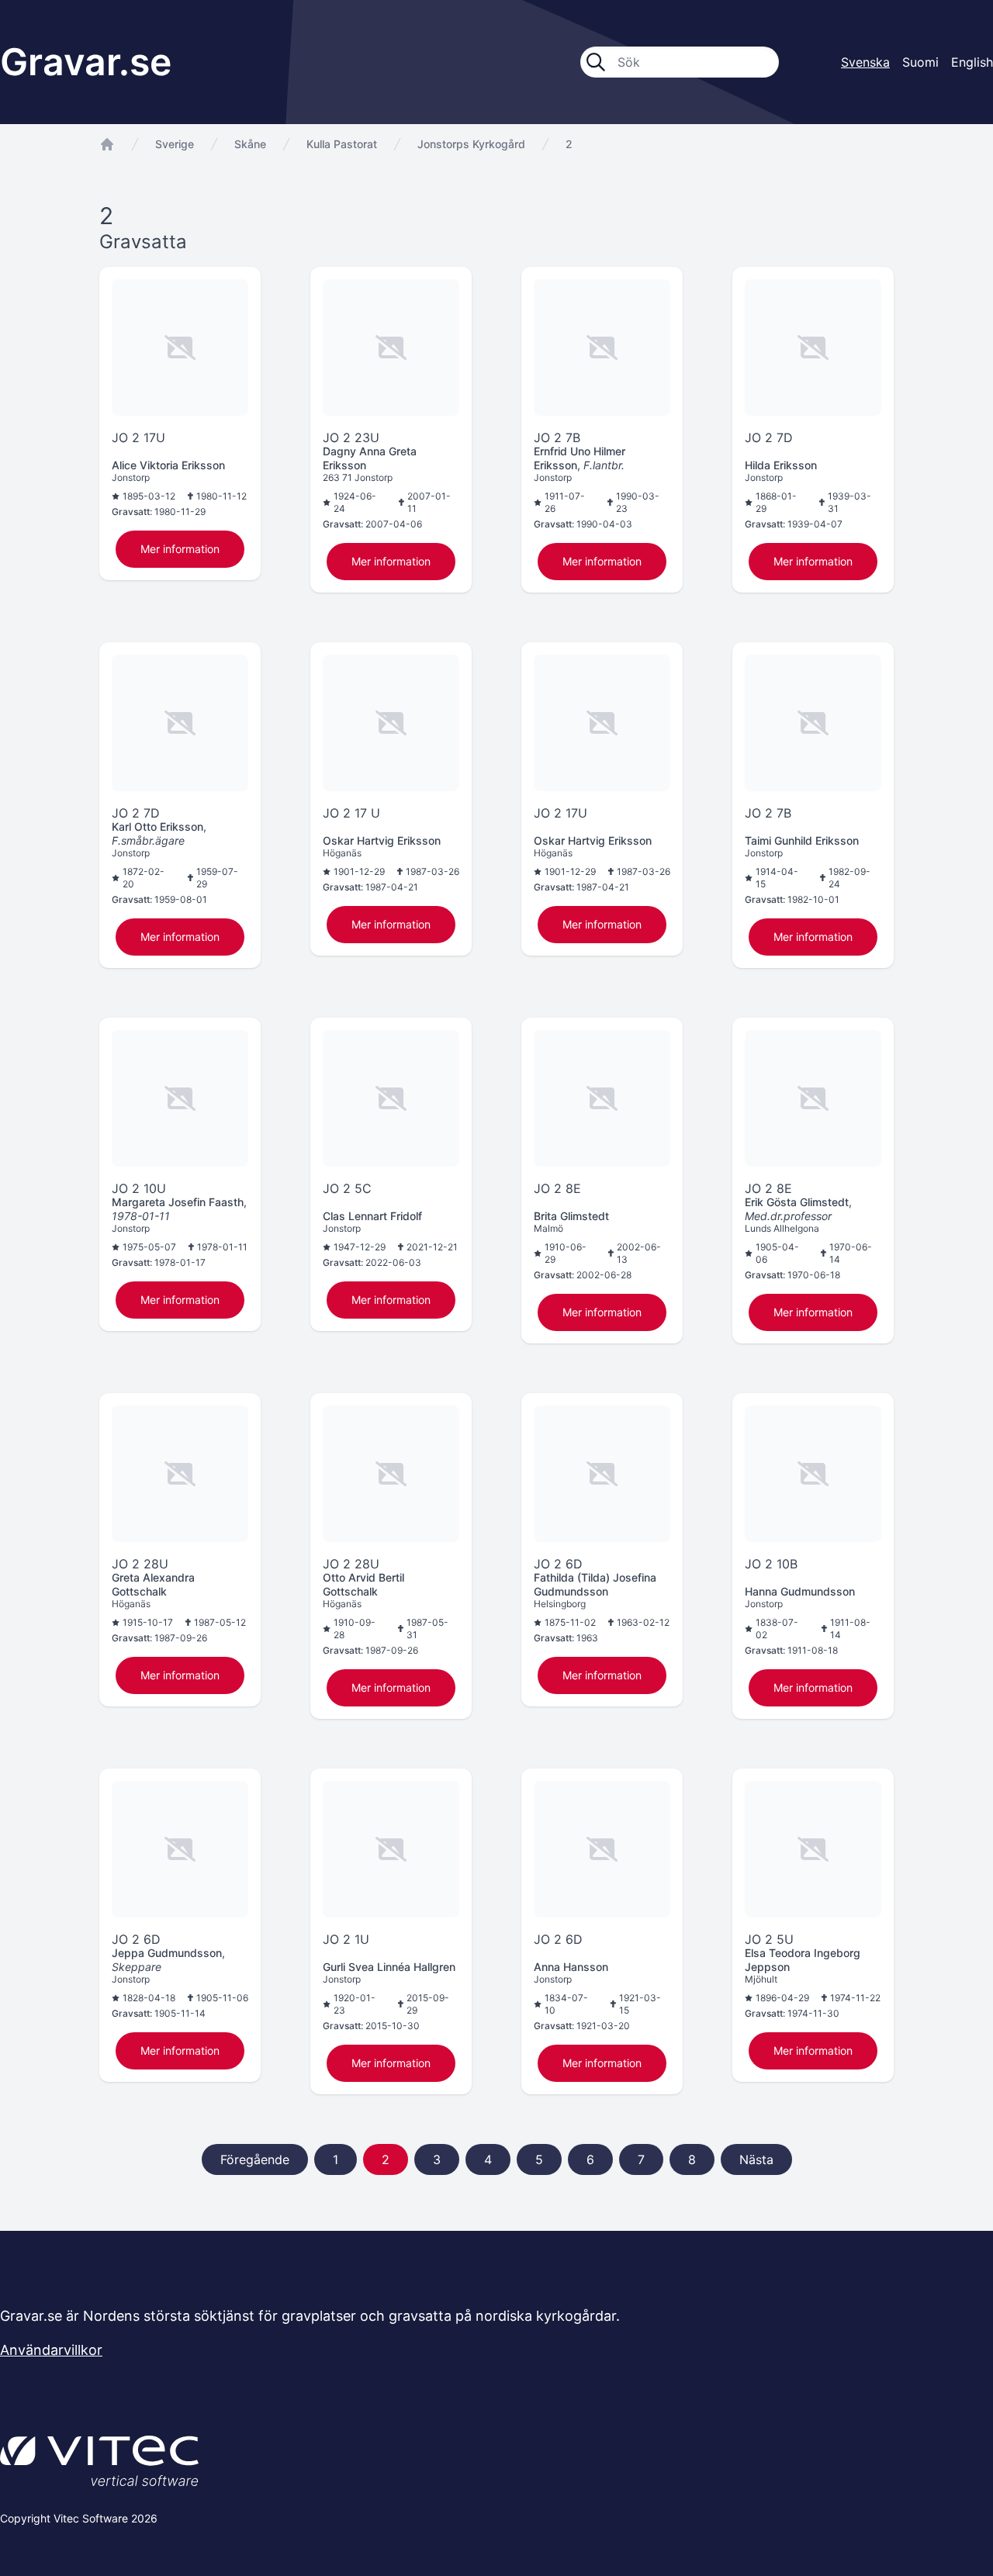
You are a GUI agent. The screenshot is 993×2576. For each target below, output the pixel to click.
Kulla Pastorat (342, 144)
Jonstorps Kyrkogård (471, 144)
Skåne (250, 144)
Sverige (175, 144)
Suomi (920, 62)
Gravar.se (86, 62)
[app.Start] (107, 144)
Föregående (255, 2159)
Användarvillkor (51, 2350)
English (972, 62)
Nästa (756, 2159)
